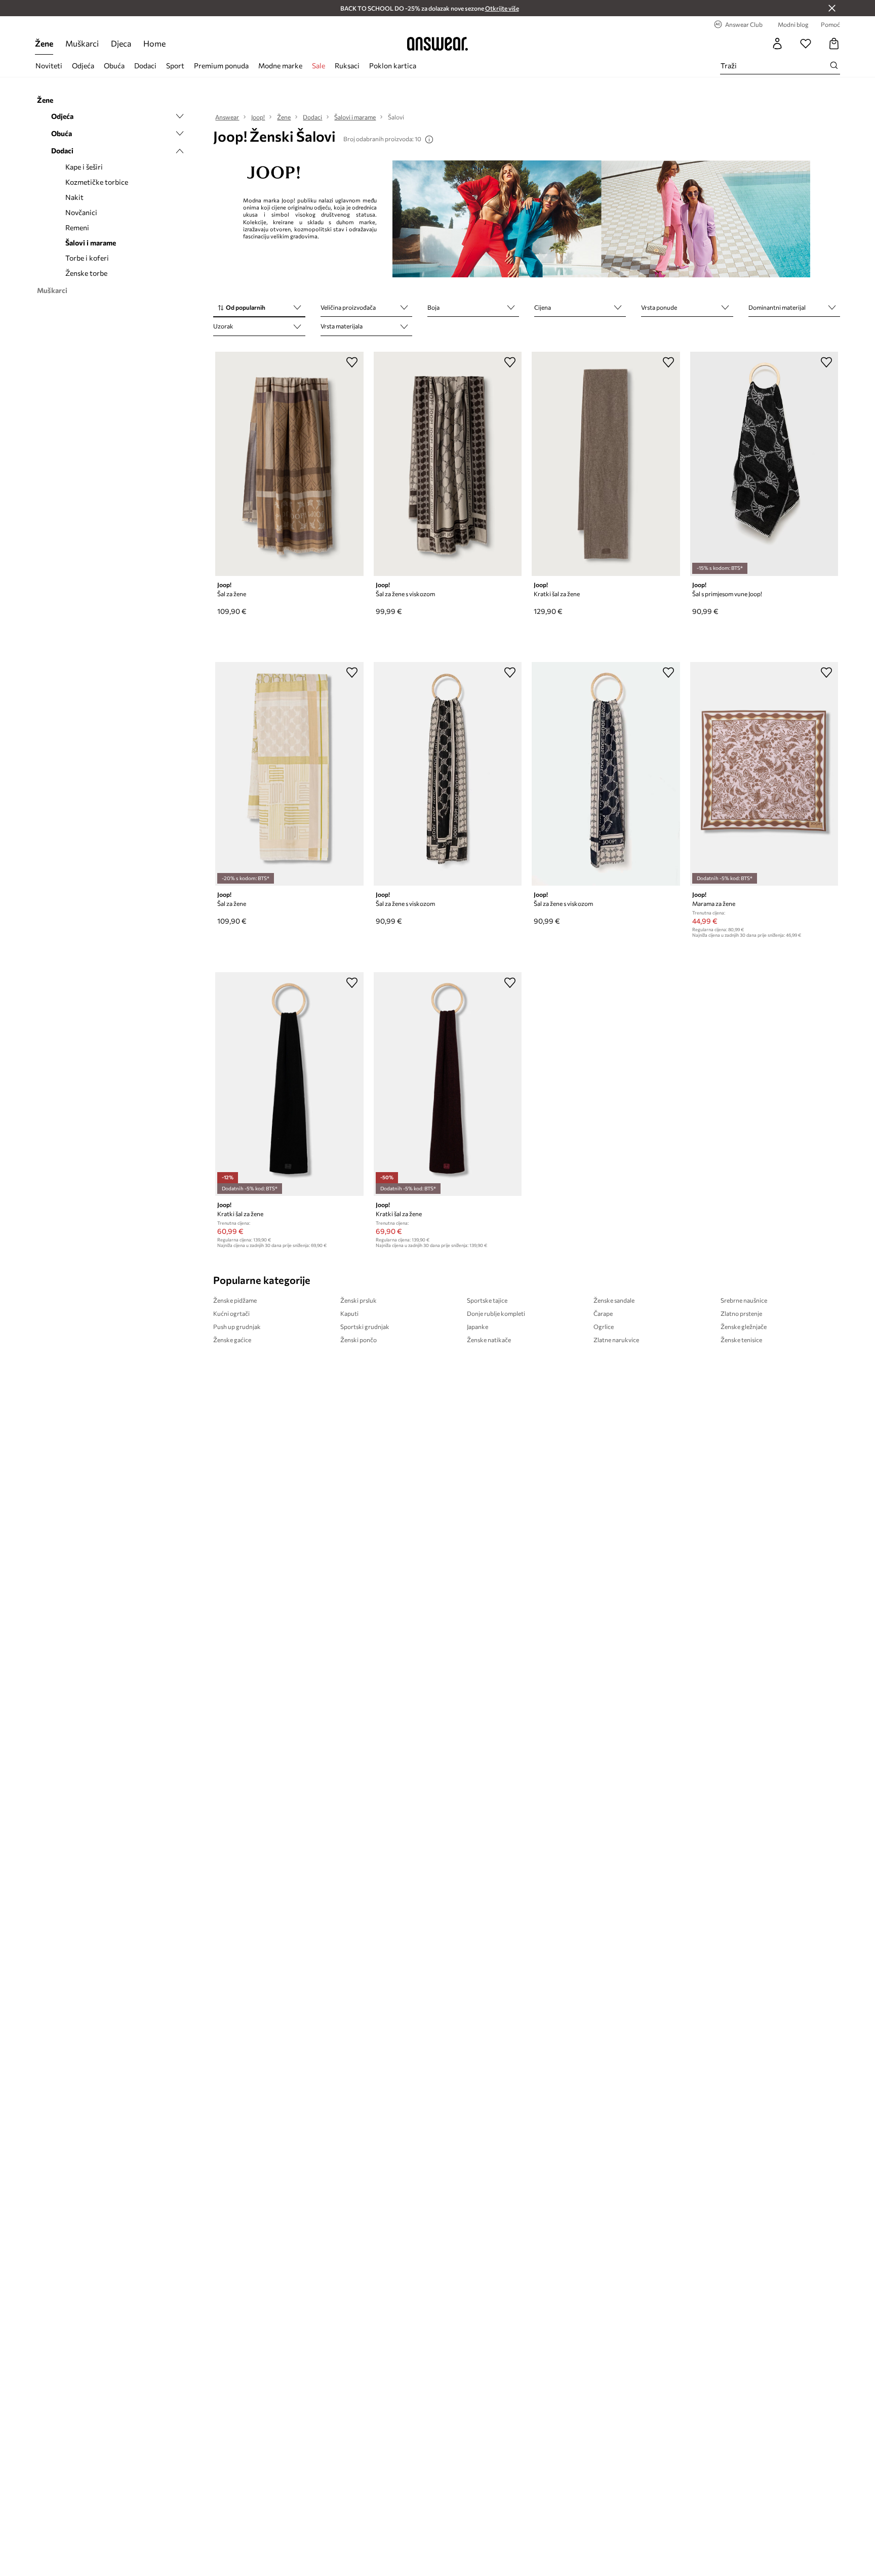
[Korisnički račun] (777, 44)
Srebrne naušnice (744, 1300)
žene (44, 43)
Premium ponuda (221, 66)
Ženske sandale (614, 1300)
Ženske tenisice (741, 1340)
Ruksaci (347, 66)
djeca (121, 43)
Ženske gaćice (232, 1340)
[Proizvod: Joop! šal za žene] (289, 464)
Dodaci (145, 66)
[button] (259, 308)
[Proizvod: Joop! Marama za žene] (764, 774)
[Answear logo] (437, 44)
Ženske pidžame (235, 1300)
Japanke (478, 1326)
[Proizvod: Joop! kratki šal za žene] (606, 464)
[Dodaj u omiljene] (352, 362)
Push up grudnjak (237, 1326)
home (154, 43)
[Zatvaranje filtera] (832, 8)
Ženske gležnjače (744, 1326)
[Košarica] (834, 44)
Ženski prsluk (359, 1300)
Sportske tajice (487, 1300)
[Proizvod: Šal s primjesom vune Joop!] (764, 464)
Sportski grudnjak (365, 1326)
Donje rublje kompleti (496, 1313)
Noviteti (49, 66)
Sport (175, 66)
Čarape (603, 1313)
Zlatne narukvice (616, 1340)
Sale (319, 66)
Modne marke (280, 66)
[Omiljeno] (806, 44)
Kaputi (349, 1313)
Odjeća (83, 66)
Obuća (114, 66)
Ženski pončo (359, 1340)
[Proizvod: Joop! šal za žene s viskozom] (448, 464)
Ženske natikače (489, 1340)
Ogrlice (604, 1326)
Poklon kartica (393, 66)
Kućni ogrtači (231, 1313)
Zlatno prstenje (741, 1313)
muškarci (82, 43)
